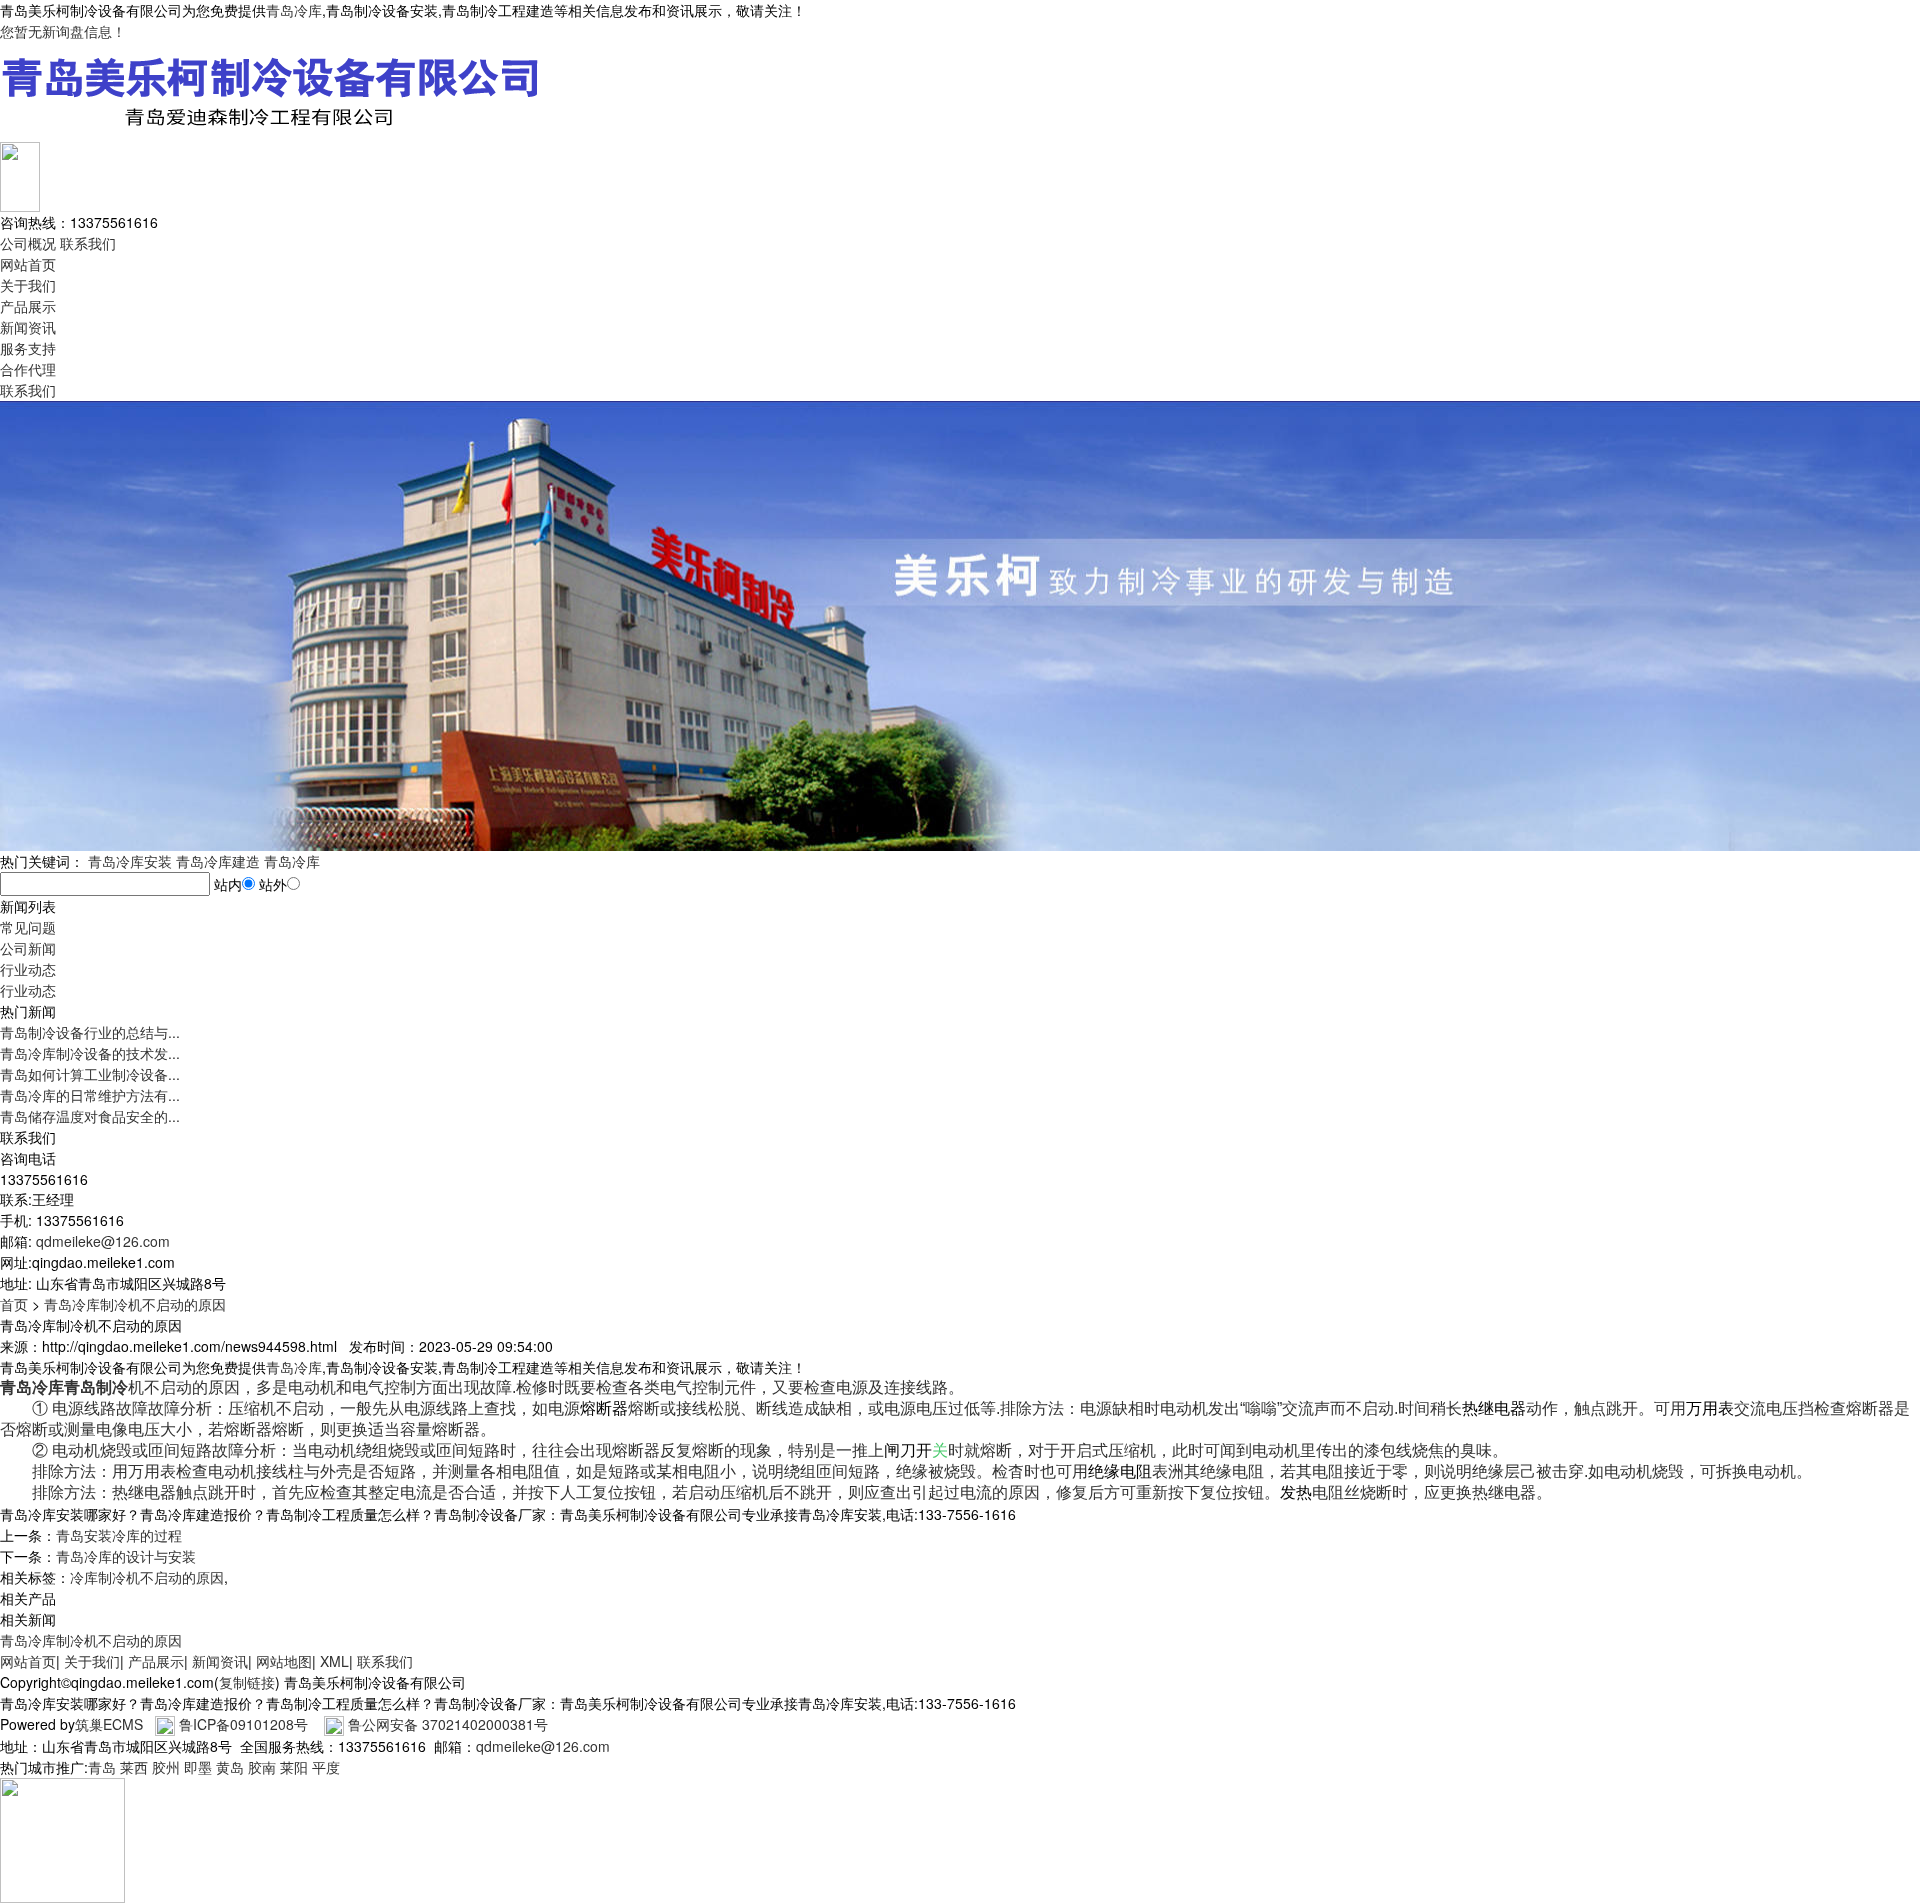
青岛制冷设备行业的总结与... (90, 1032)
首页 (14, 1304)
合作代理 (28, 369)
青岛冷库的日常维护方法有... (90, 1095)
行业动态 (28, 969)
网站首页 (28, 264)
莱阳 (294, 1767)
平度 (326, 1767)
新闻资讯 (28, 327)
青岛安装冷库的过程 (119, 1535)
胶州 (166, 1767)
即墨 (198, 1767)
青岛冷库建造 (218, 861)
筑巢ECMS (109, 1724)
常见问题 (28, 927)
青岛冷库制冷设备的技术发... (90, 1053)
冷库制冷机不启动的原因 (147, 1577)
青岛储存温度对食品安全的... (90, 1116)
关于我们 (28, 285)
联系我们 (88, 243)
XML (334, 1661)
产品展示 (28, 306)
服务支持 (28, 348)
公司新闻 (28, 948)
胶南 (262, 1767)
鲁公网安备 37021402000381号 (448, 1724)
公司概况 (28, 243)
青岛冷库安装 (130, 861)
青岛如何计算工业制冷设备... (90, 1074)
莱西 (134, 1767)
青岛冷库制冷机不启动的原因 (135, 1304)
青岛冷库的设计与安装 (126, 1556)
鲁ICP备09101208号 (243, 1724)
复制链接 (247, 1682)
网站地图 (284, 1661)
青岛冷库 (294, 10)
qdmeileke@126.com (103, 1241)
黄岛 (230, 1767)
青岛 (102, 1767)
